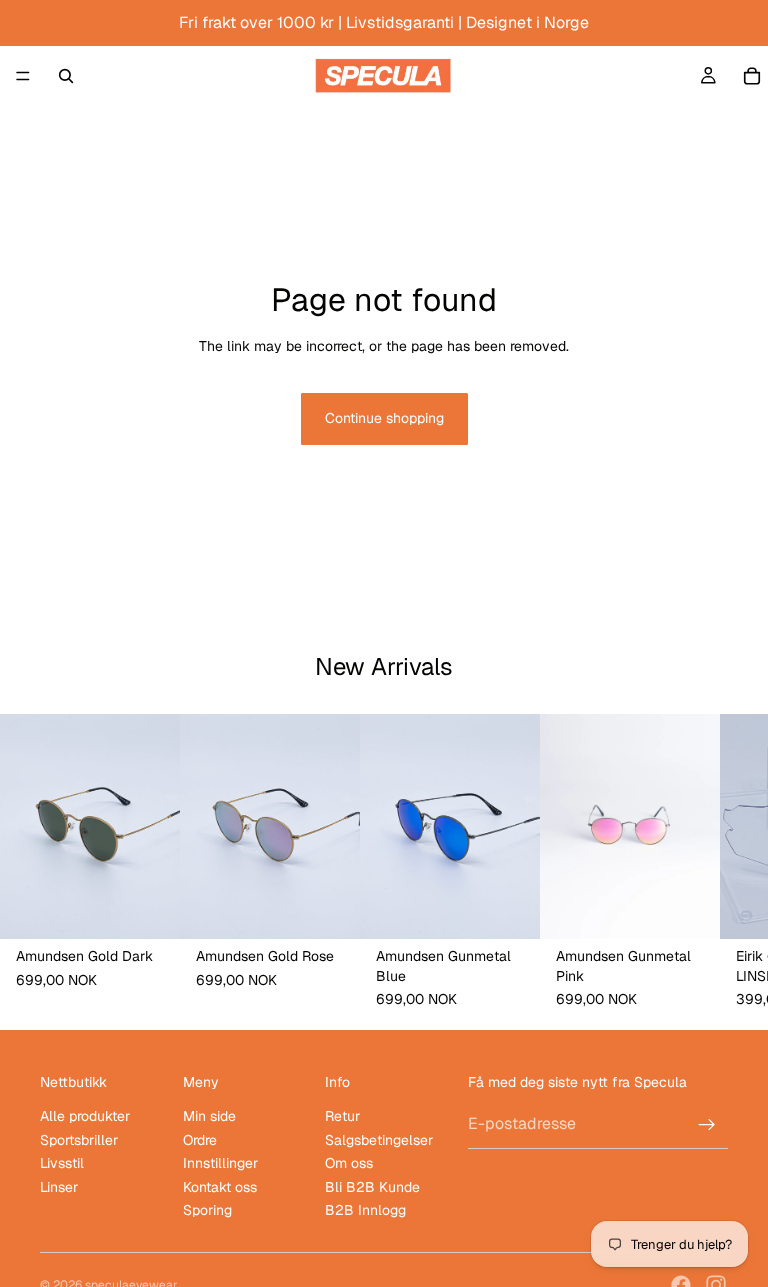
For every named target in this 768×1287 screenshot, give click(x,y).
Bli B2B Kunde (372, 1187)
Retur (342, 1117)
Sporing (207, 1210)
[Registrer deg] (707, 1125)
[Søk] (66, 76)
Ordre (200, 1140)
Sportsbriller (79, 1140)
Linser (59, 1187)
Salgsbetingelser (379, 1140)
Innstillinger (220, 1163)
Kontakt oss (220, 1187)
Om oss (349, 1163)
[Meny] (23, 76)
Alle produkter (85, 1117)
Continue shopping (384, 418)
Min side (209, 1117)
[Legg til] (149, 909)
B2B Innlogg (365, 1210)
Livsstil (62, 1163)
